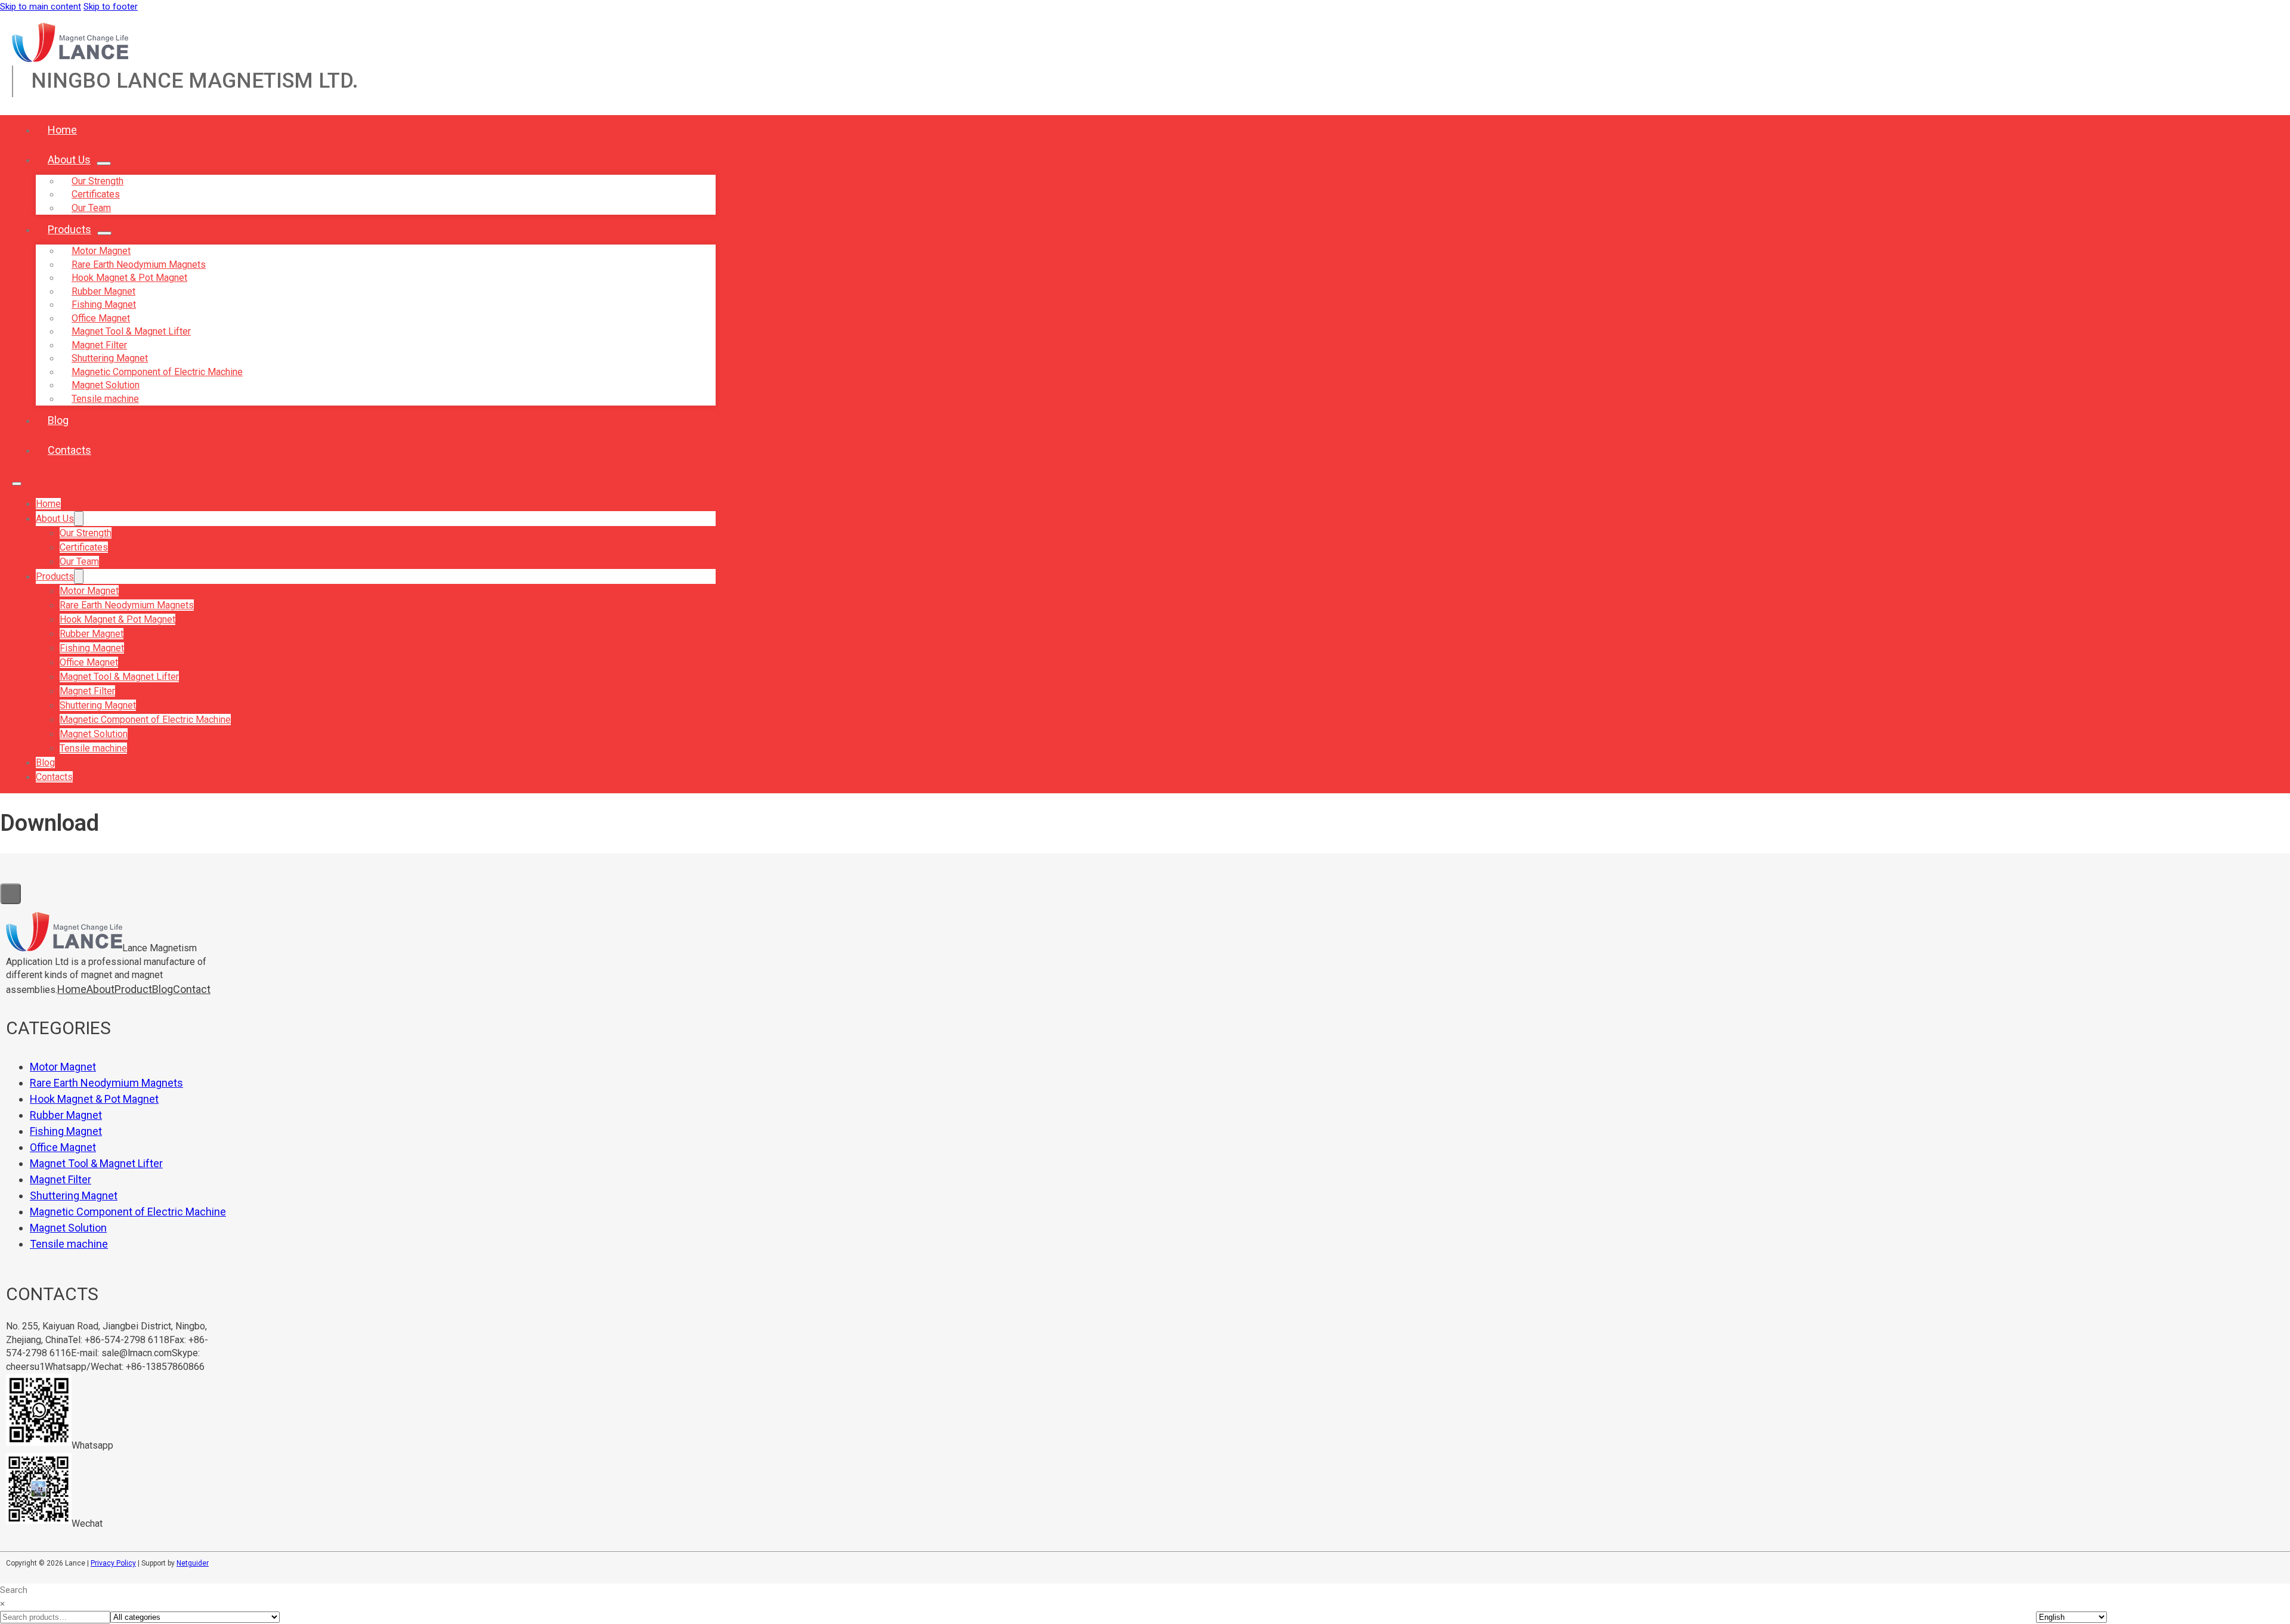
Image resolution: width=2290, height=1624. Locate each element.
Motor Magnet (89, 591)
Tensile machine (105, 399)
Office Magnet (89, 662)
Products (69, 229)
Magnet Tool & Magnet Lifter (119, 677)
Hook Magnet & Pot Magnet (117, 619)
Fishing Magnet (92, 648)
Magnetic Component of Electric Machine (145, 720)
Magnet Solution (94, 734)
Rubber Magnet (92, 634)
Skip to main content (41, 7)
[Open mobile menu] (17, 484)
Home (62, 130)
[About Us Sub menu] (104, 163)
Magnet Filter (87, 691)
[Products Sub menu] (104, 233)
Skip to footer (111, 7)
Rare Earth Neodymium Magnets (127, 605)
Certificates (84, 547)
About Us (69, 160)
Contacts (69, 450)
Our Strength (86, 533)
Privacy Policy (113, 1563)
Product (133, 989)
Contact (192, 989)
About (100, 989)
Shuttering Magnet (98, 705)
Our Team (91, 208)
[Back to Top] (10, 894)
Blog (58, 420)
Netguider (193, 1563)
